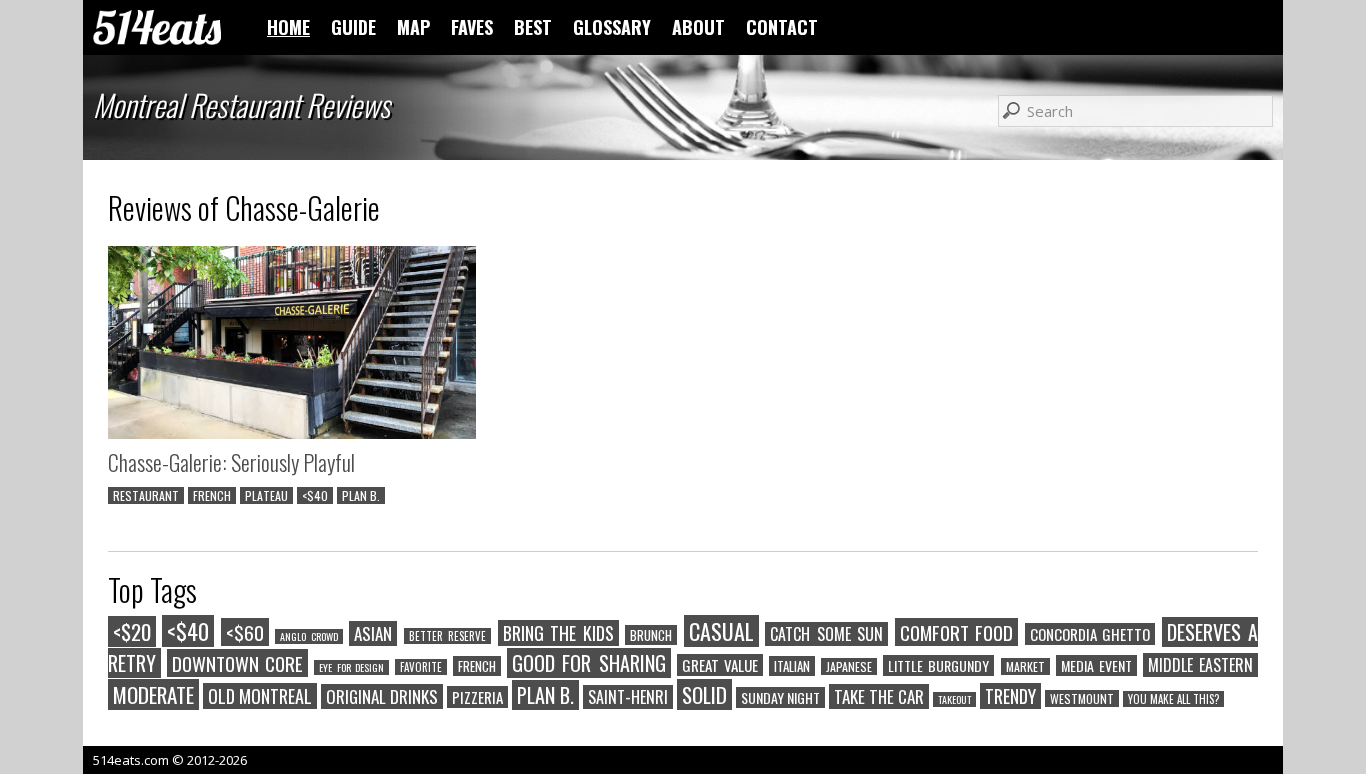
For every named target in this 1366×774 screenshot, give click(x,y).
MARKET (1025, 666)
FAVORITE (421, 667)
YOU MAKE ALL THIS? (1173, 699)
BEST (533, 27)
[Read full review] (292, 344)
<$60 (245, 632)
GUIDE (353, 27)
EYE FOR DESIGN (351, 667)
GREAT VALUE (720, 665)
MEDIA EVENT (1096, 665)
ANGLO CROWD (308, 636)
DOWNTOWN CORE (237, 663)
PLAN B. (361, 495)
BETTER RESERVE (447, 636)
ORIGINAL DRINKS (382, 696)
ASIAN (373, 633)
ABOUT (698, 27)
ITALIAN (792, 666)
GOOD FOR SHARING (588, 663)
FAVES (472, 27)
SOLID (704, 694)
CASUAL (721, 631)
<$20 (132, 631)
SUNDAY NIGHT (780, 697)
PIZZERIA (477, 697)
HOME (288, 27)
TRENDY (1010, 696)
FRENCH (212, 495)
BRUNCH (651, 635)
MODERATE (153, 694)
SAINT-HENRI (628, 697)
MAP (413, 27)
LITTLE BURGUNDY (938, 665)
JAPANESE (849, 666)
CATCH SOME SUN (826, 634)
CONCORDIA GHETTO (1090, 634)
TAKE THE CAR (879, 696)
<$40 (315, 495)
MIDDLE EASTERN (1200, 665)
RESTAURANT (146, 495)
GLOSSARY (612, 27)
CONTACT (782, 27)
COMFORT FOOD (956, 632)
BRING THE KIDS (558, 633)
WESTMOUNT (1082, 698)
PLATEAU (266, 495)
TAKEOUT (954, 699)
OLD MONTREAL (260, 696)
